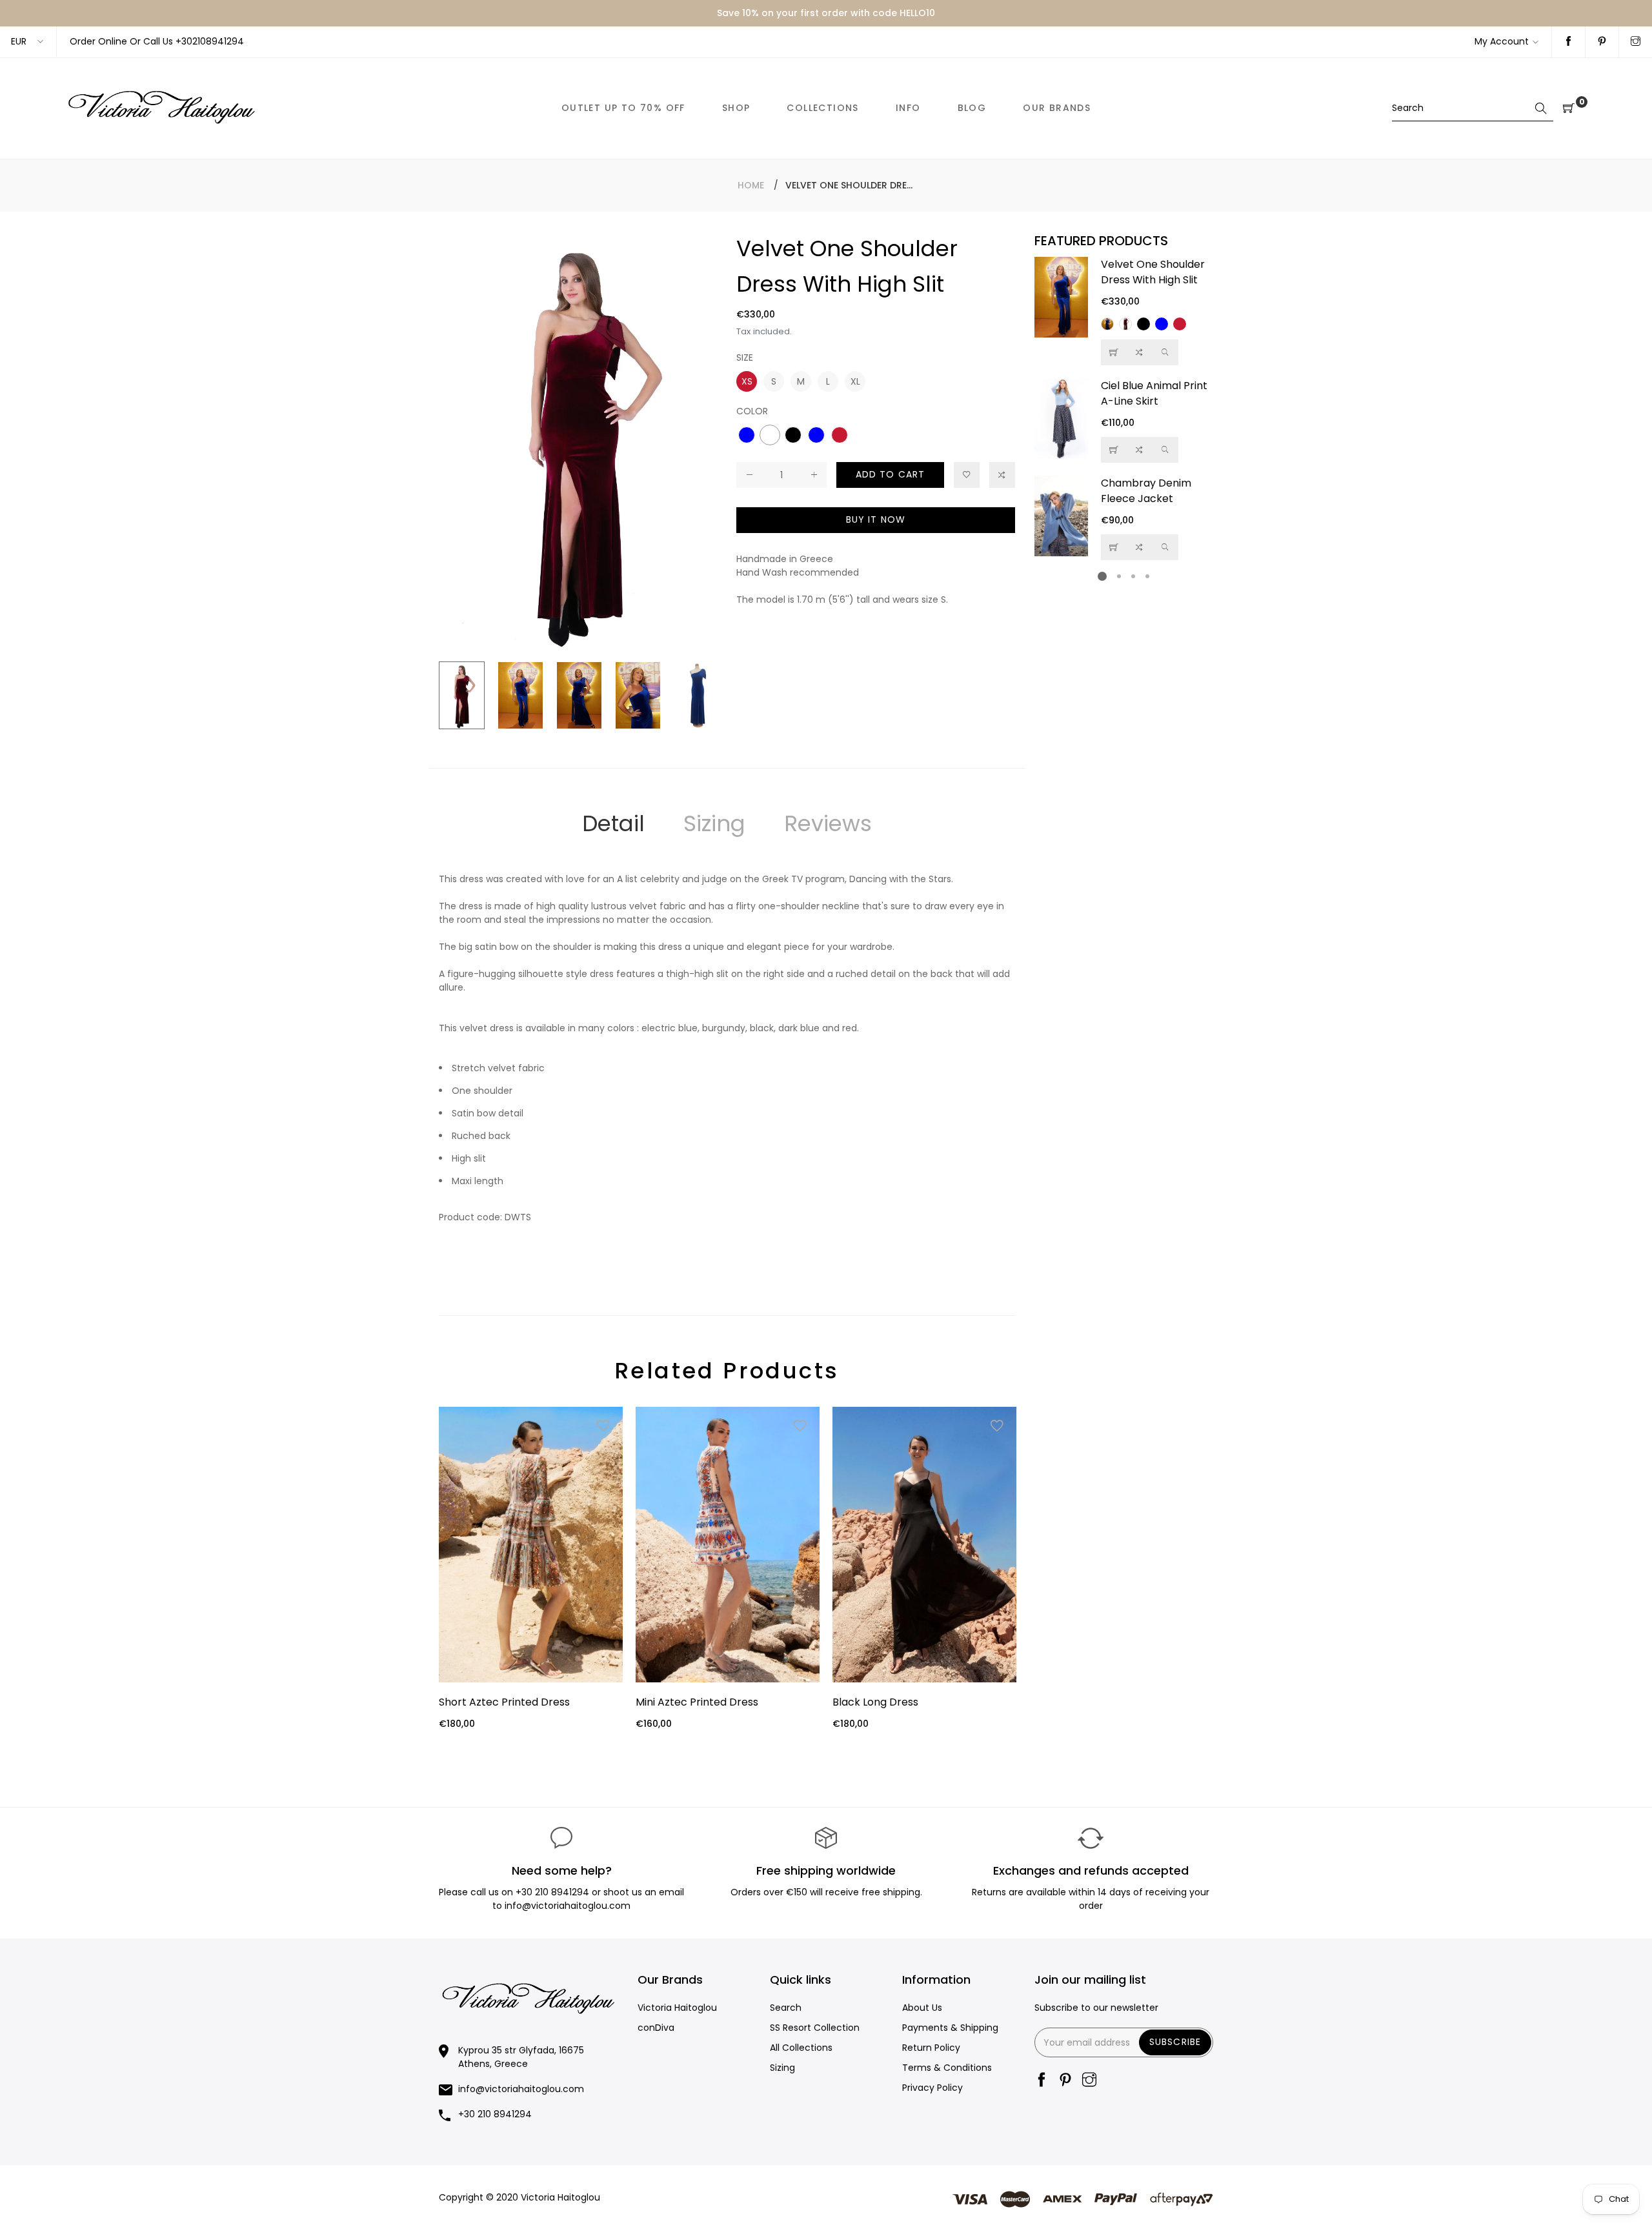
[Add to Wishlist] (967, 475)
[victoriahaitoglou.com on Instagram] (1636, 42)
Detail (613, 823)
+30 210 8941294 (552, 1892)
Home (751, 185)
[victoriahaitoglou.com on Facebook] (1568, 42)
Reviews (828, 823)
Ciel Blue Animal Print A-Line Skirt (1154, 393)
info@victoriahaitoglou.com (521, 2089)
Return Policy (931, 2048)
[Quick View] (1165, 352)
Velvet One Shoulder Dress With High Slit (1153, 272)
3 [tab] (1133, 576)
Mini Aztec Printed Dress (697, 1702)
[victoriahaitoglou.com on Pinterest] (1602, 42)
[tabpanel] (1124, 408)
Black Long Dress (875, 1702)
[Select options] (1114, 352)
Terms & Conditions (947, 2068)
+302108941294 (210, 41)
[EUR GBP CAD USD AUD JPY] (28, 42)
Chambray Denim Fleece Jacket (1146, 491)
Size (745, 358)
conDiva (656, 2028)
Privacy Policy (932, 2088)
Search (786, 2008)
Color (752, 411)
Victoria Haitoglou (677, 2008)
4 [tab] (1147, 576)
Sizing (714, 823)
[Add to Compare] (1002, 475)
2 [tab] (1119, 576)
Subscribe (1175, 2042)
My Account (1502, 41)
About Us (922, 2008)
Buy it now (876, 519)
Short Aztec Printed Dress (504, 1702)
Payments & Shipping (950, 2028)
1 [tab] (1102, 576)
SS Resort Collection (815, 2028)
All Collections (801, 2048)
